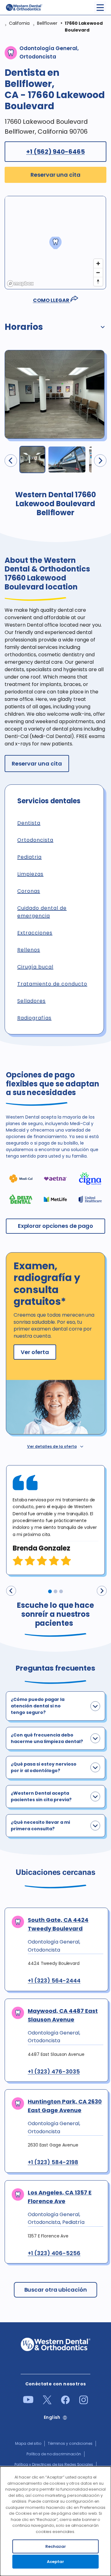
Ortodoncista (35, 840)
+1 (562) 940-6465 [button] (55, 152)
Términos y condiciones (70, 2443)
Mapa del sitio (28, 2443)
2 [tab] (55, 1591)
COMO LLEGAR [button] (52, 300)
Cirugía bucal (35, 967)
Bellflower (47, 23)
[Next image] (100, 461)
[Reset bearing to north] (98, 281)
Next (102, 1591)
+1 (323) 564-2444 (54, 1981)
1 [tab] (50, 1591)
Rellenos (29, 950)
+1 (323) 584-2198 (53, 2162)
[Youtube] (28, 2402)
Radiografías (34, 1018)
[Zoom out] (98, 272)
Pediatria (29, 857)
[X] (47, 2403)
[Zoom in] (98, 263)
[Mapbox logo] (20, 284)
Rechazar (56, 2546)
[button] (55, 328)
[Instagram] (84, 2403)
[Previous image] (11, 461)
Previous (11, 1591)
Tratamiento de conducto (52, 984)
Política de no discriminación (54, 2454)
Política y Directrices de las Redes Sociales (54, 2464)
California (19, 23)
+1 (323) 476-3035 (54, 2072)
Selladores (31, 1001)
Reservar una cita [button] (55, 175)
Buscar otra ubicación (56, 2290)
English (52, 2417)
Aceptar (55, 2562)
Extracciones (35, 933)
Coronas (29, 891)
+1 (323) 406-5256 (54, 2253)
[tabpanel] (55, 1520)
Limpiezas (30, 874)
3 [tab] (61, 1591)
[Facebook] (65, 2403)
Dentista (29, 823)
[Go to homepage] (24, 7)
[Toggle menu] (100, 8)
